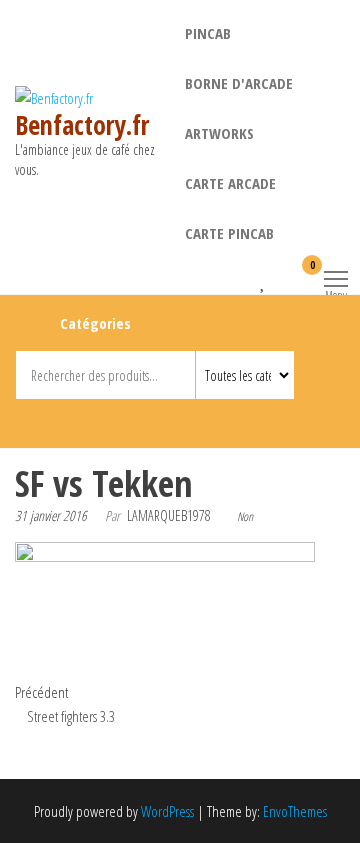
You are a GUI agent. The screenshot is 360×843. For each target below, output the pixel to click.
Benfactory (147, 420)
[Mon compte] (280, 278)
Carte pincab (229, 233)
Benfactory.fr (82, 125)
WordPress (167, 811)
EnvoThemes (295, 811)
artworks (219, 133)
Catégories (95, 323)
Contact (183, 420)
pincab (208, 33)
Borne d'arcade (239, 83)
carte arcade (230, 183)
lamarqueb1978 (169, 515)
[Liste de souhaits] (263, 278)
